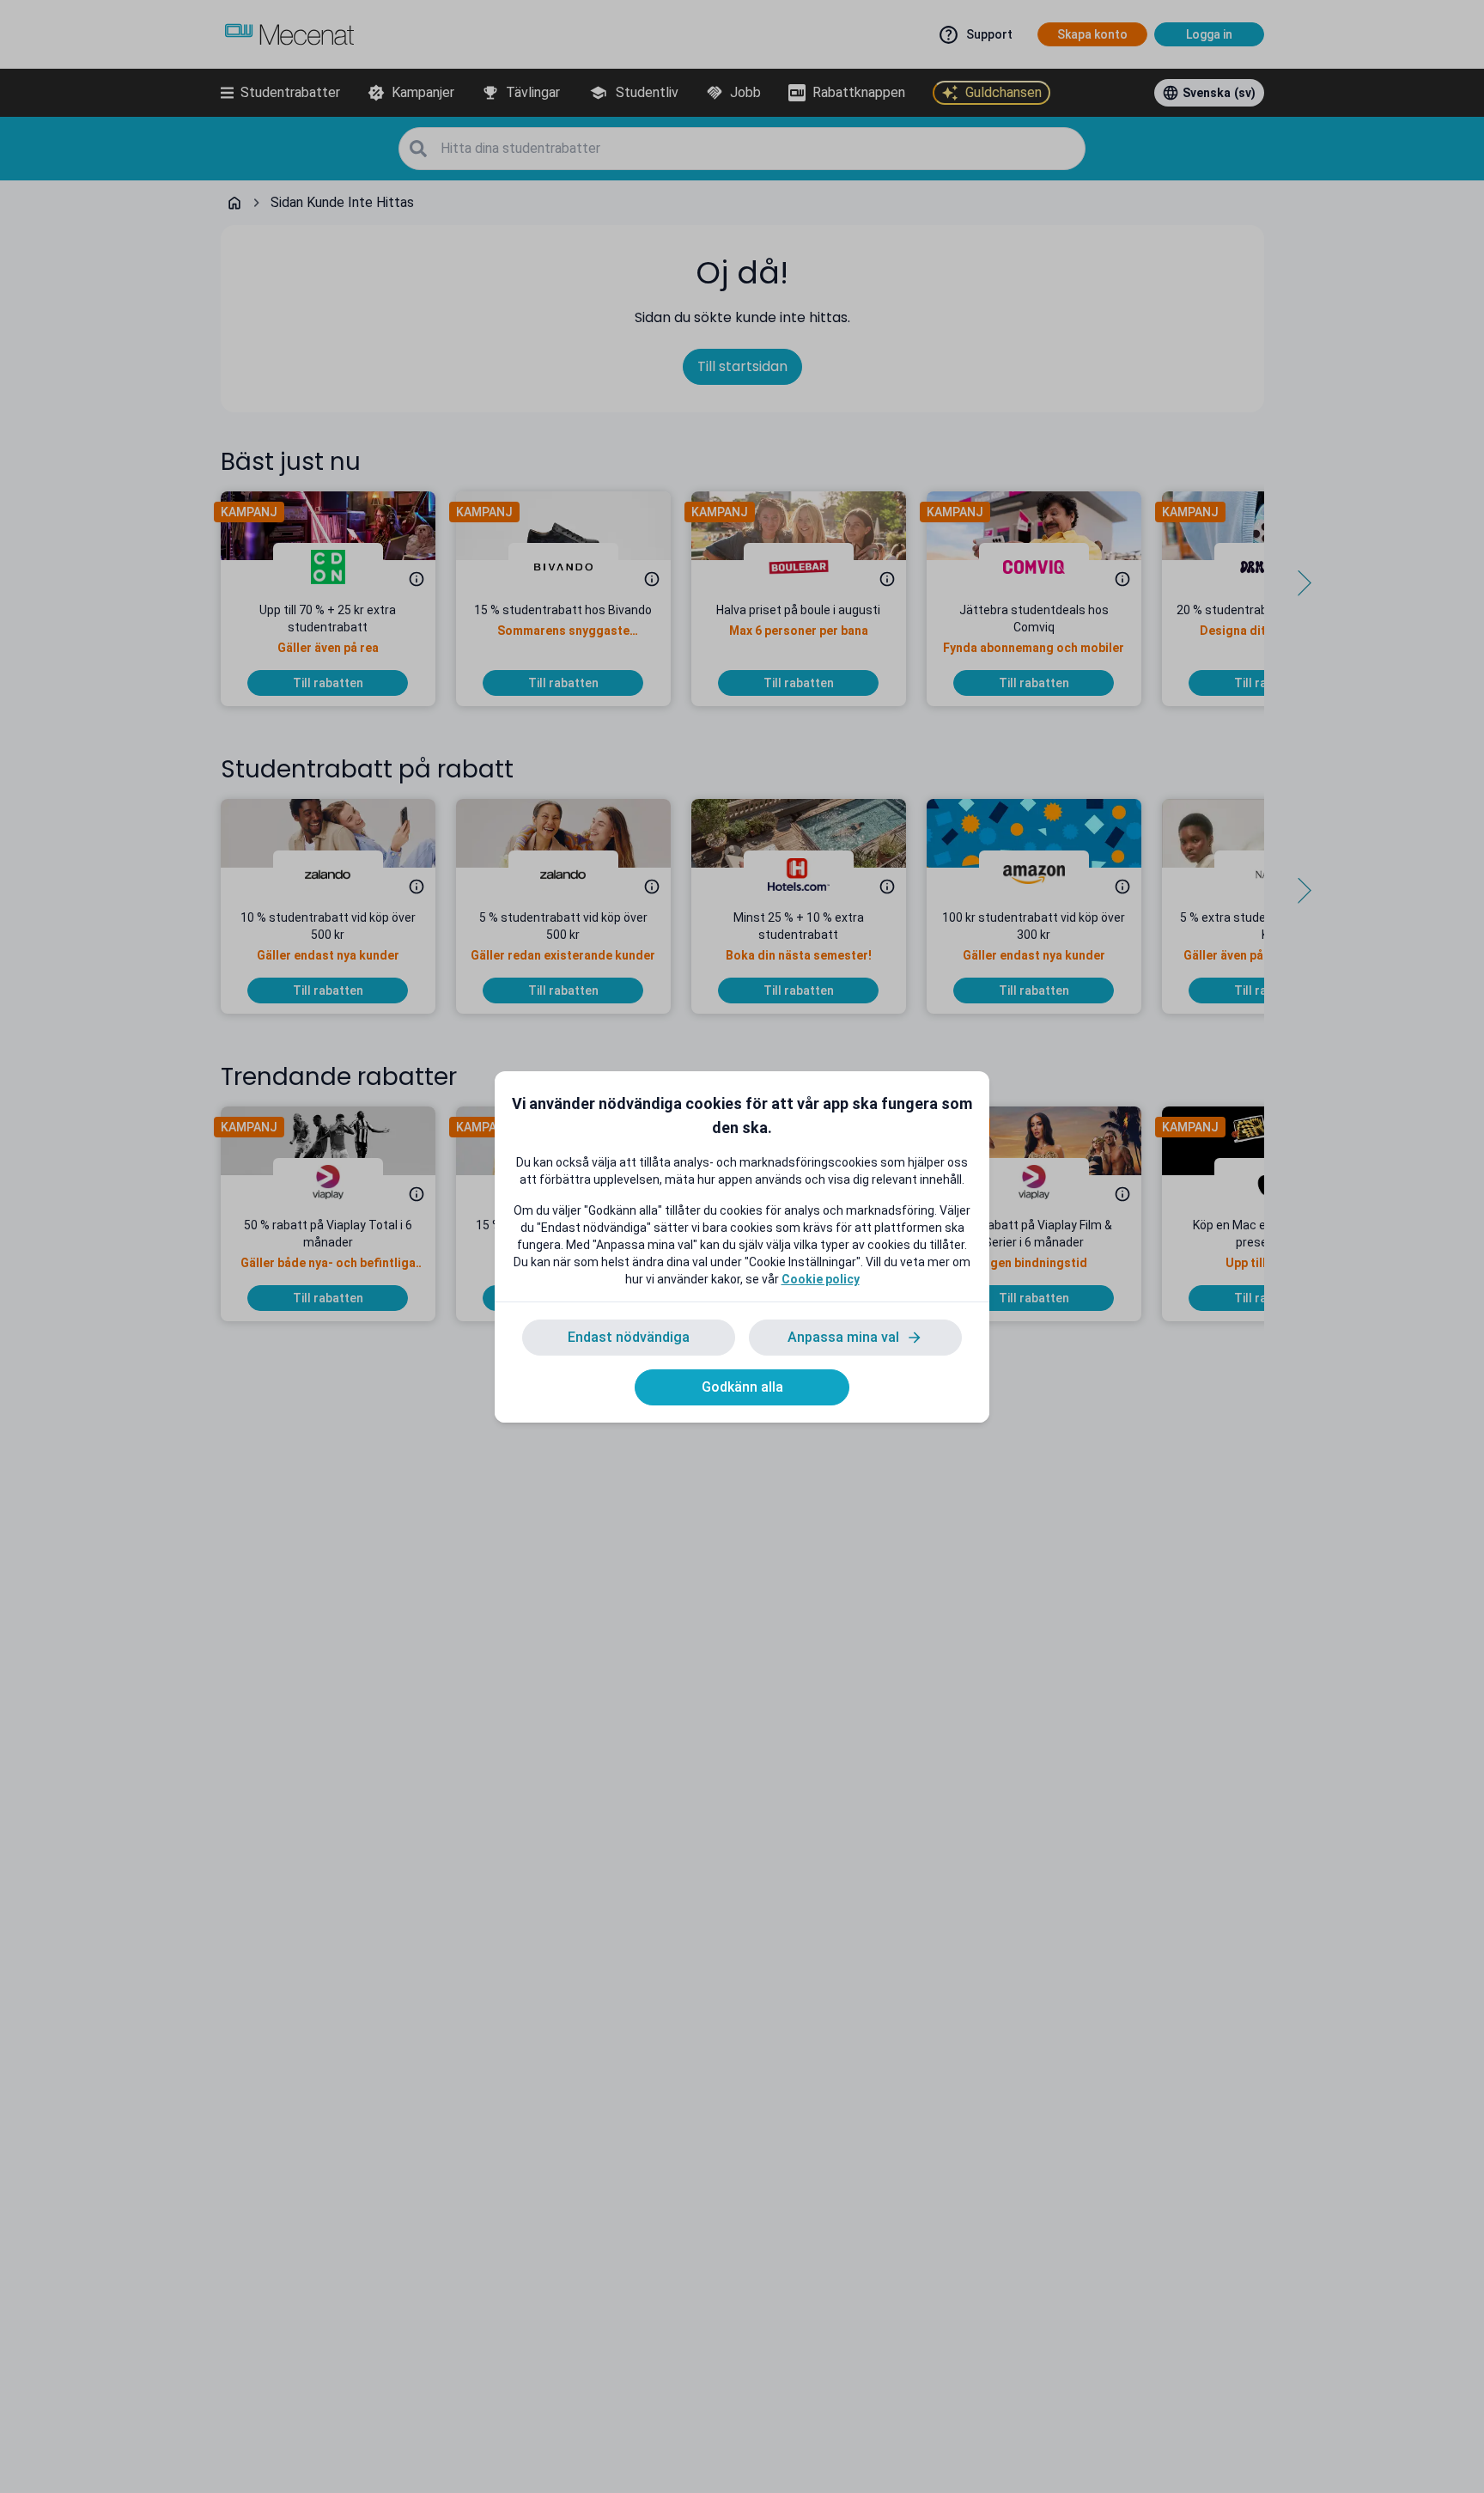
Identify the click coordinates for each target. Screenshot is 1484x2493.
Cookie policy (821, 1279)
